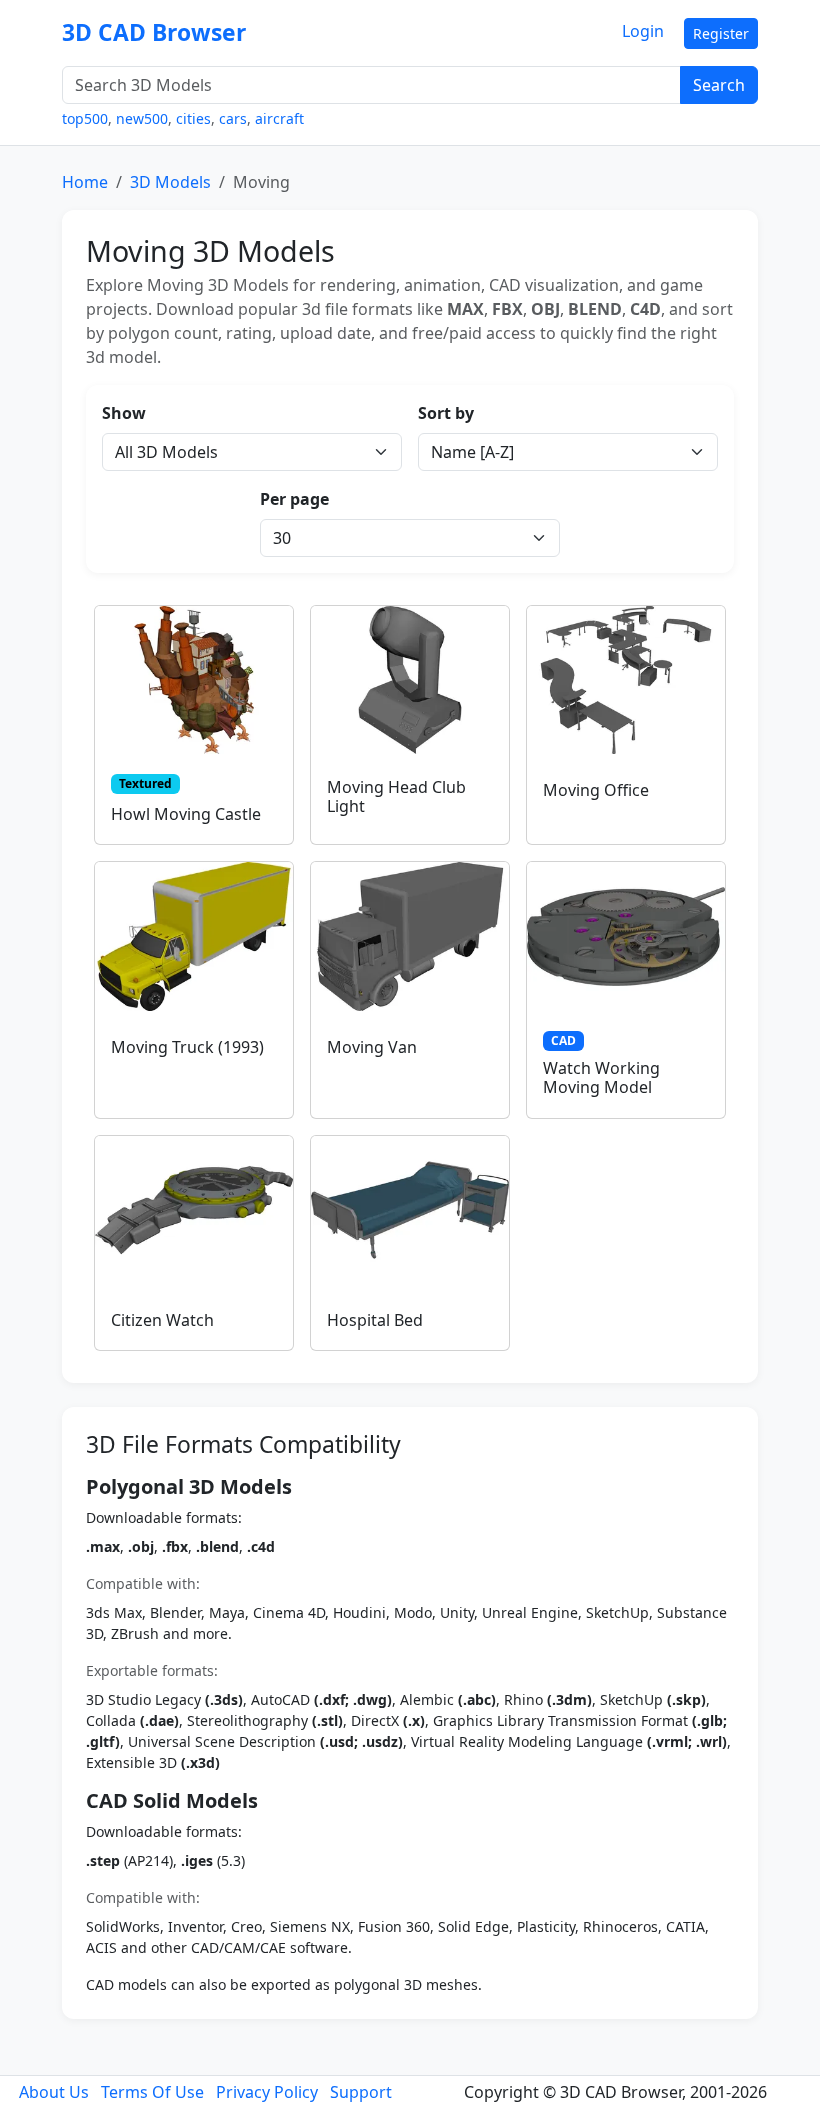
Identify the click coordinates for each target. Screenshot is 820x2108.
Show (124, 413)
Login (643, 31)
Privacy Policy (267, 2092)
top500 (85, 118)
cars (233, 118)
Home (85, 182)
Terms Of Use (152, 2092)
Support (361, 2092)
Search (719, 85)
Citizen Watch (162, 1320)
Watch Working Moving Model (601, 1077)
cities (193, 118)
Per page (294, 499)
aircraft (279, 118)
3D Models (170, 182)
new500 (142, 118)
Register (721, 33)
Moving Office (596, 790)
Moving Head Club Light (396, 796)
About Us (54, 2092)
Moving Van (372, 1047)
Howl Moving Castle (186, 814)
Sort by (446, 413)
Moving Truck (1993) (187, 1047)
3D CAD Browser (154, 32)
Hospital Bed (375, 1320)
